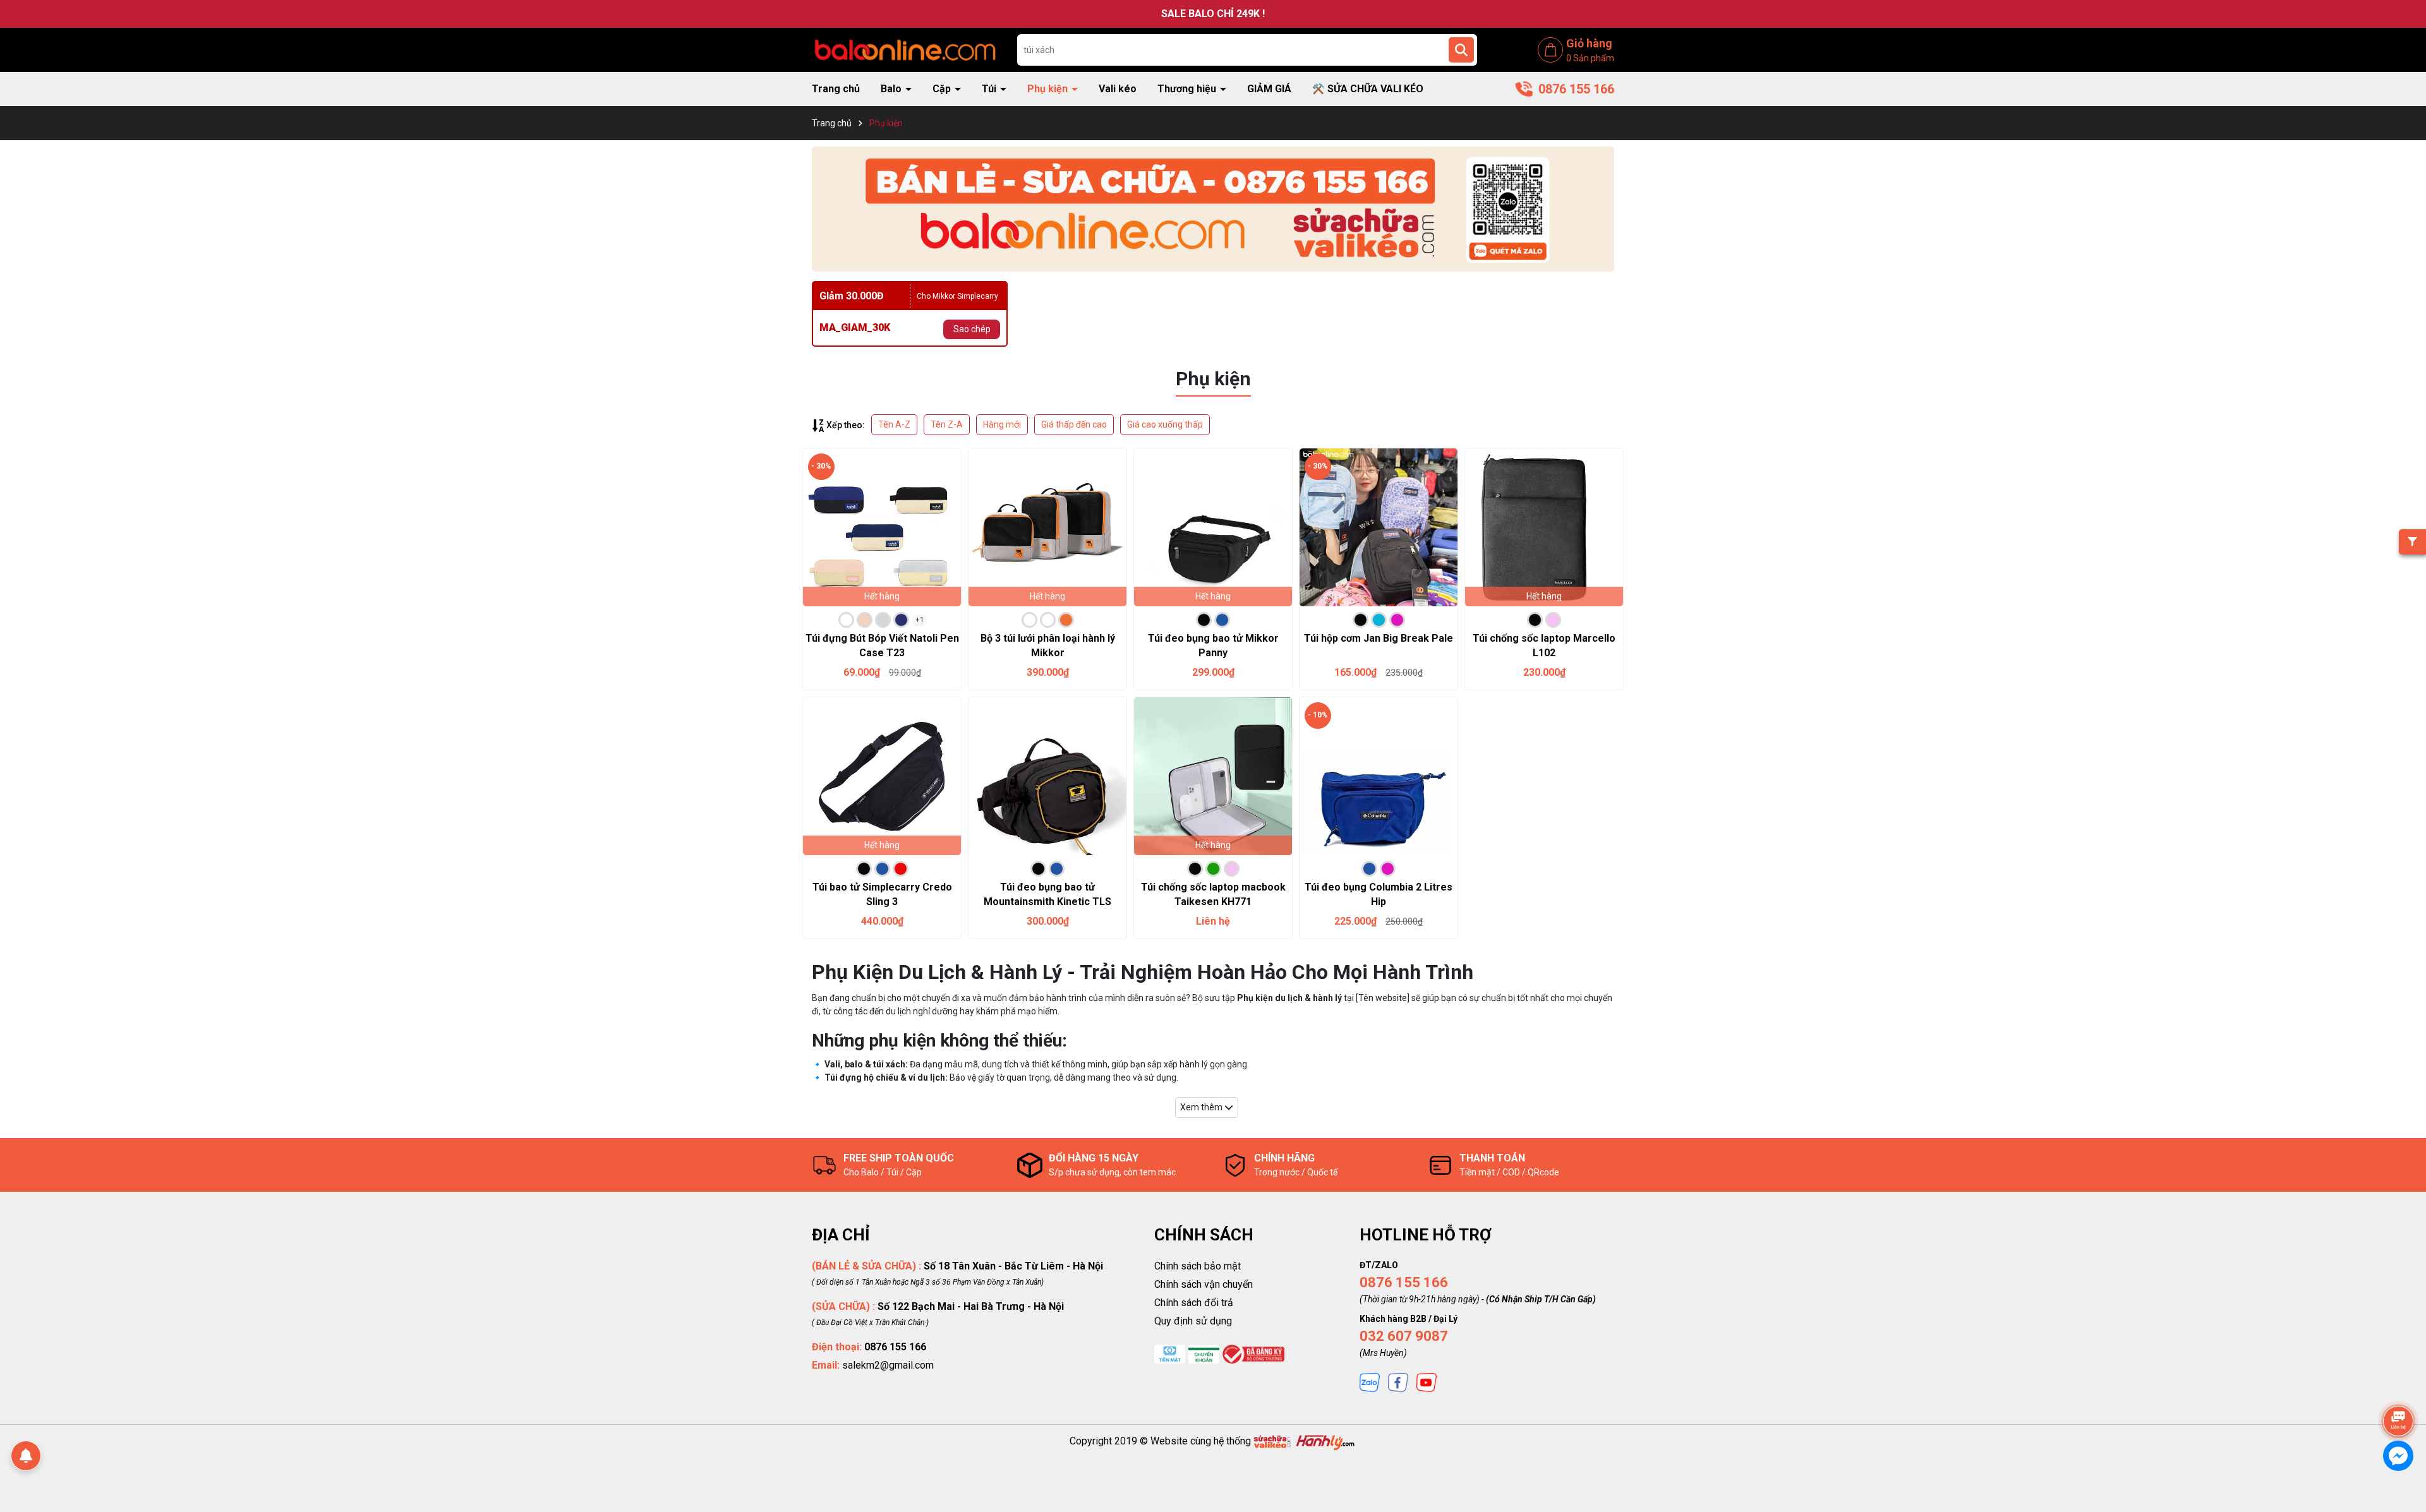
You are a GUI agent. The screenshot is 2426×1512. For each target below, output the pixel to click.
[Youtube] (1427, 1382)
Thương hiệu (1188, 89)
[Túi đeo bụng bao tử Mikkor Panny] (1213, 527)
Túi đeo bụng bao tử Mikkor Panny (1213, 645)
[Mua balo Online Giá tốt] (1213, 209)
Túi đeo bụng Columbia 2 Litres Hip (1379, 894)
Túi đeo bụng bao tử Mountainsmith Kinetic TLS (1047, 894)
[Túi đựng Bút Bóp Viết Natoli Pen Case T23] (882, 527)
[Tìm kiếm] (1461, 50)
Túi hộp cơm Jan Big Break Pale (1379, 638)
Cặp (943, 89)
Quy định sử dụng (1193, 1321)
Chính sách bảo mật (1198, 1266)
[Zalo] (1370, 1382)
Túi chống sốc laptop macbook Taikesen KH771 (1213, 894)
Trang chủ (836, 89)
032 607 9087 (1404, 1336)
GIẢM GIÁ (1269, 89)
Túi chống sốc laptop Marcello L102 (1544, 645)
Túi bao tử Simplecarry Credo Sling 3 (882, 894)
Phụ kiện (1049, 89)
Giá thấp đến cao (1074, 424)
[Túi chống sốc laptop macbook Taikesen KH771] (1213, 776)
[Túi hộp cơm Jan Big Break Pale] (1379, 527)
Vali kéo (1118, 89)
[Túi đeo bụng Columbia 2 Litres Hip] (1379, 776)
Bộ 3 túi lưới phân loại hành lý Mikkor (1048, 645)
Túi (990, 89)
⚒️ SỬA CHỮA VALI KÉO (1368, 89)
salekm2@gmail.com (888, 1365)
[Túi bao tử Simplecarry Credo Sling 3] (882, 776)
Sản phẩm (1590, 58)
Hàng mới (1002, 424)
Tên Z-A (947, 424)
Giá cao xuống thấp (1165, 424)
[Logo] (905, 49)
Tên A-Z (894, 424)
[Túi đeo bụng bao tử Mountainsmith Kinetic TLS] (1047, 776)
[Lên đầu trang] (2399, 1386)
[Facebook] (1398, 1382)
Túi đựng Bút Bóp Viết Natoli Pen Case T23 (882, 645)
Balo (892, 89)
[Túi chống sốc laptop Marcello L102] (1544, 527)
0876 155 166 (1404, 1282)
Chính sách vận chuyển (1204, 1284)
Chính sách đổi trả (1194, 1303)
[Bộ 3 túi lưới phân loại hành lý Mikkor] (1047, 527)
